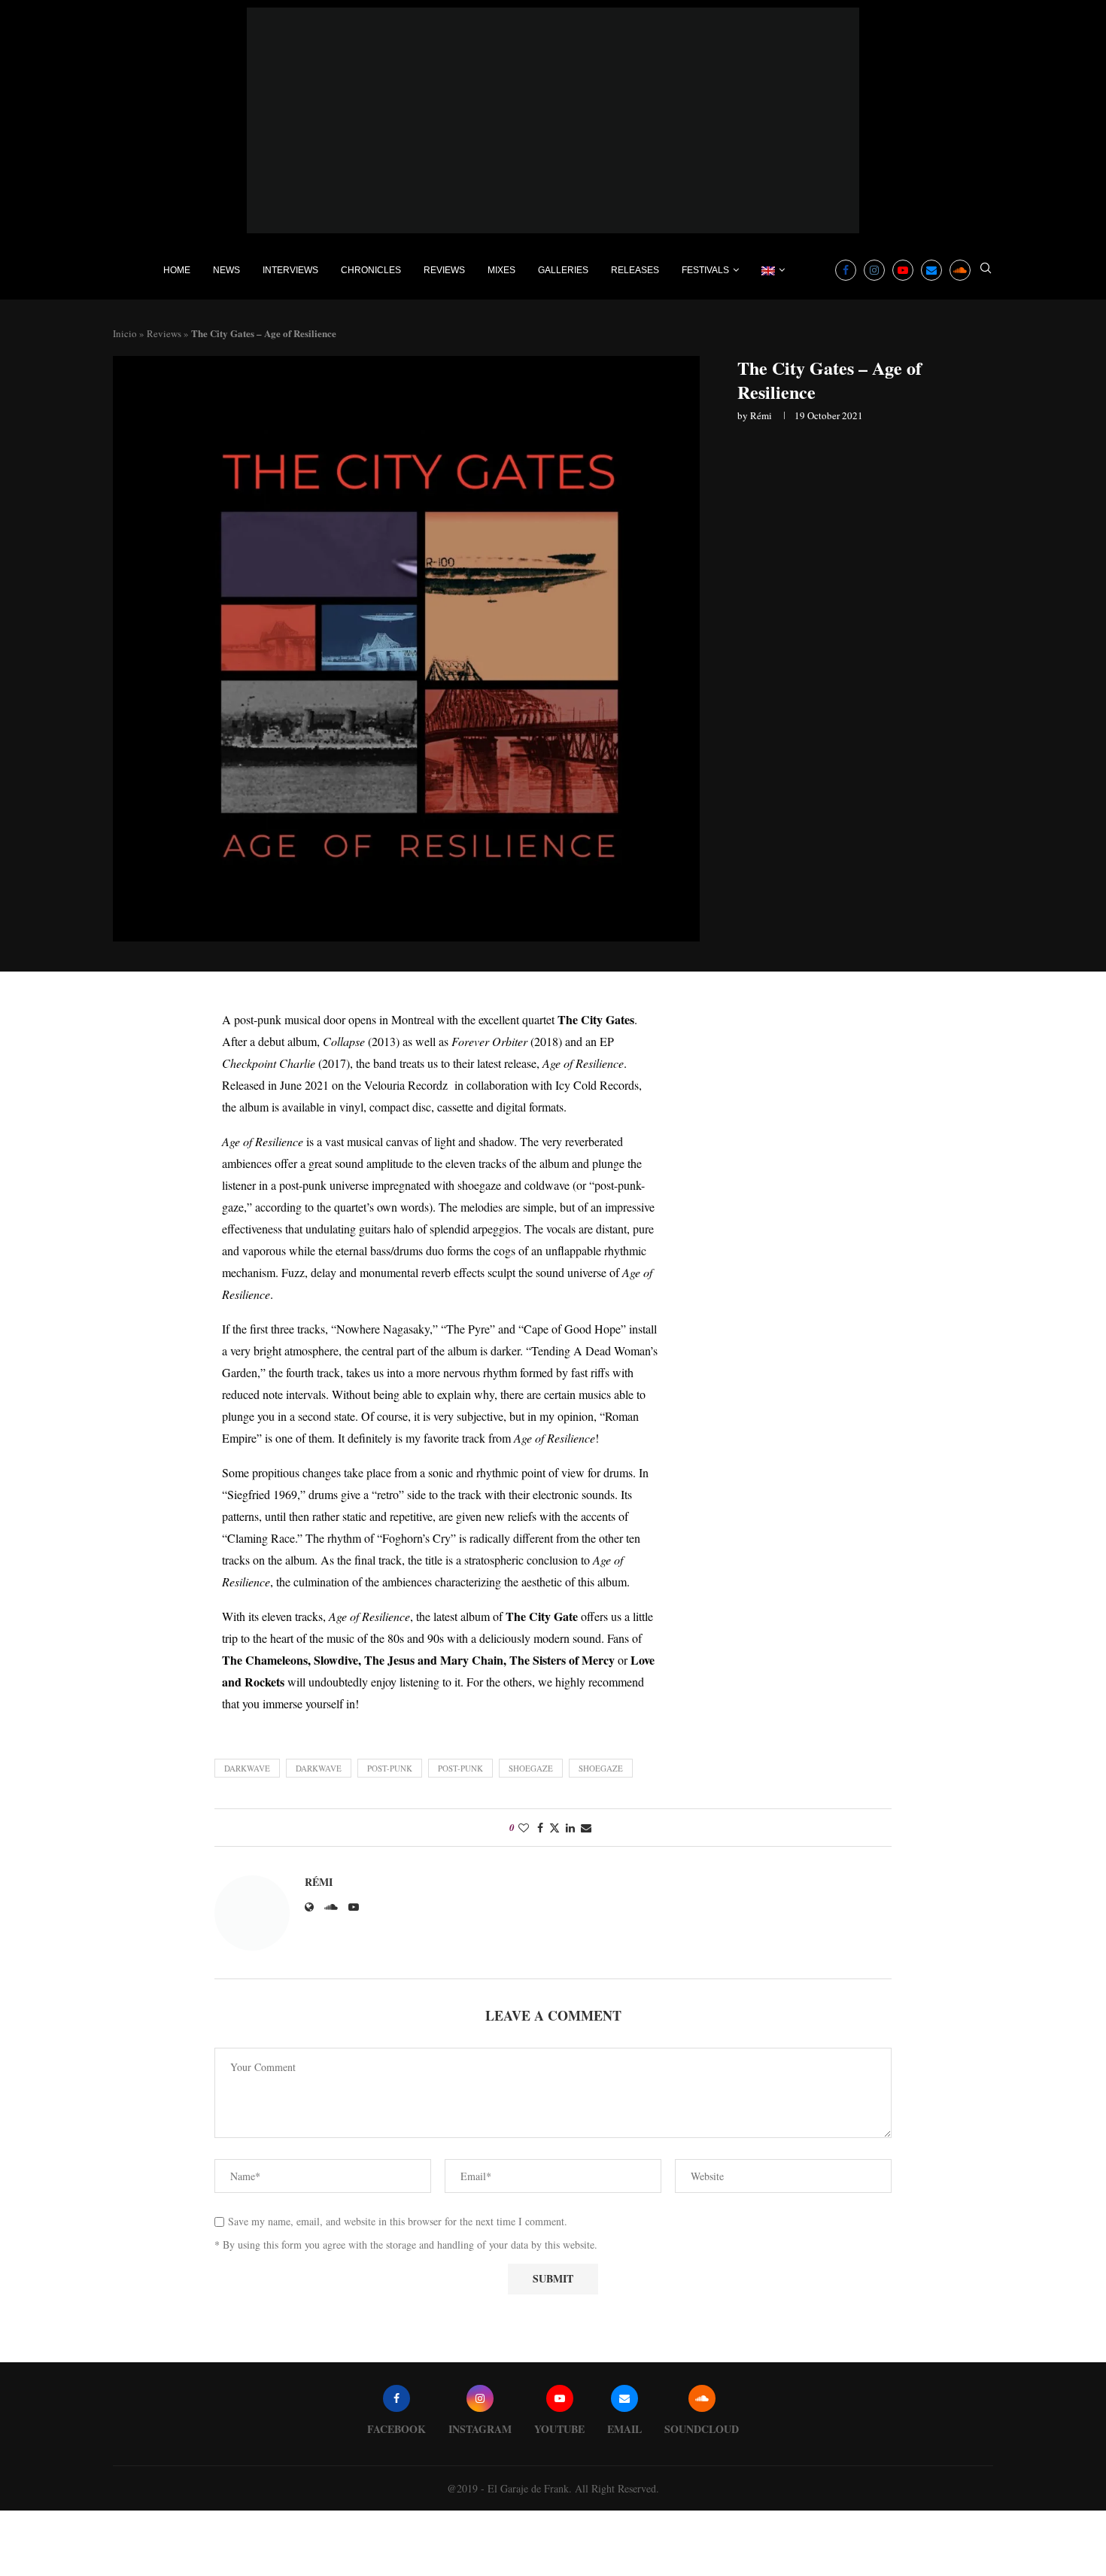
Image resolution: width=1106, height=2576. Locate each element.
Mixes (501, 270)
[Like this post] (524, 1828)
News (226, 270)
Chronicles (371, 270)
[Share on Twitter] (555, 1828)
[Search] (986, 270)
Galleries (563, 270)
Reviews (444, 270)
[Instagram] (874, 270)
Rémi (761, 415)
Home (177, 270)
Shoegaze (531, 1768)
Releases (635, 270)
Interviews (290, 270)
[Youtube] (903, 270)
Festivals (705, 270)
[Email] (931, 270)
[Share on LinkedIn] (570, 1828)
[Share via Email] (586, 1828)
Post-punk (390, 1768)
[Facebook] (846, 270)
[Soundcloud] (960, 270)
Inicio (125, 333)
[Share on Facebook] (540, 1828)
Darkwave (247, 1768)
